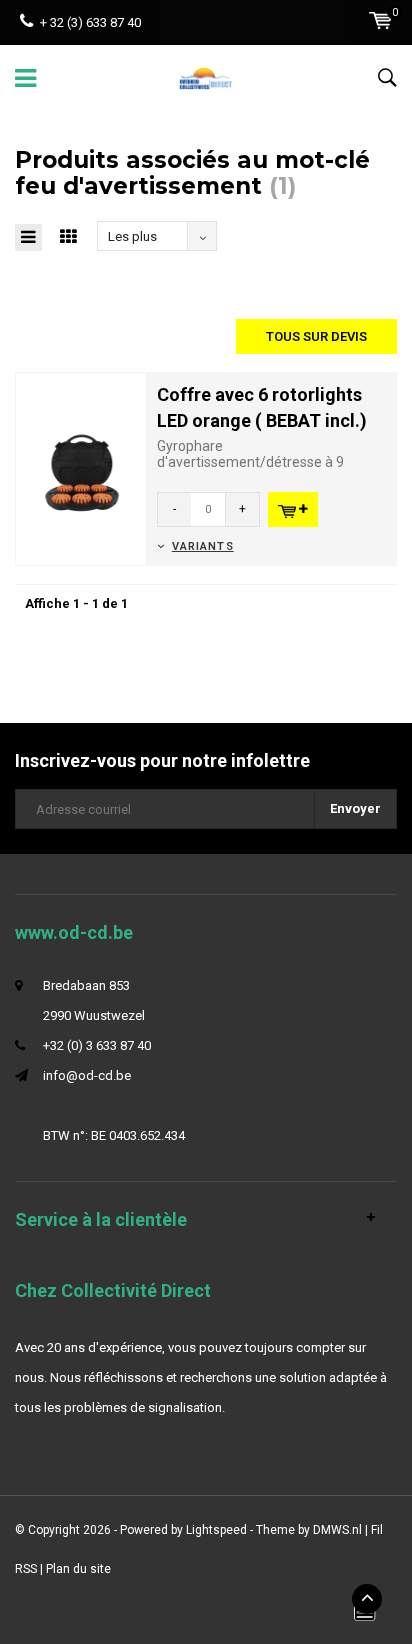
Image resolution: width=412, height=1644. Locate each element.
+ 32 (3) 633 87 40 (90, 22)
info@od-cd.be (87, 1075)
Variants (203, 546)
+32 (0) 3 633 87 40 (97, 1045)
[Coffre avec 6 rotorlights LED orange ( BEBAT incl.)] (81, 467)
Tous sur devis (316, 336)
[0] (380, 20)
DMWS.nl (337, 1530)
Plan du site (78, 1569)
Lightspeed (216, 1530)
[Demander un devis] (293, 509)
